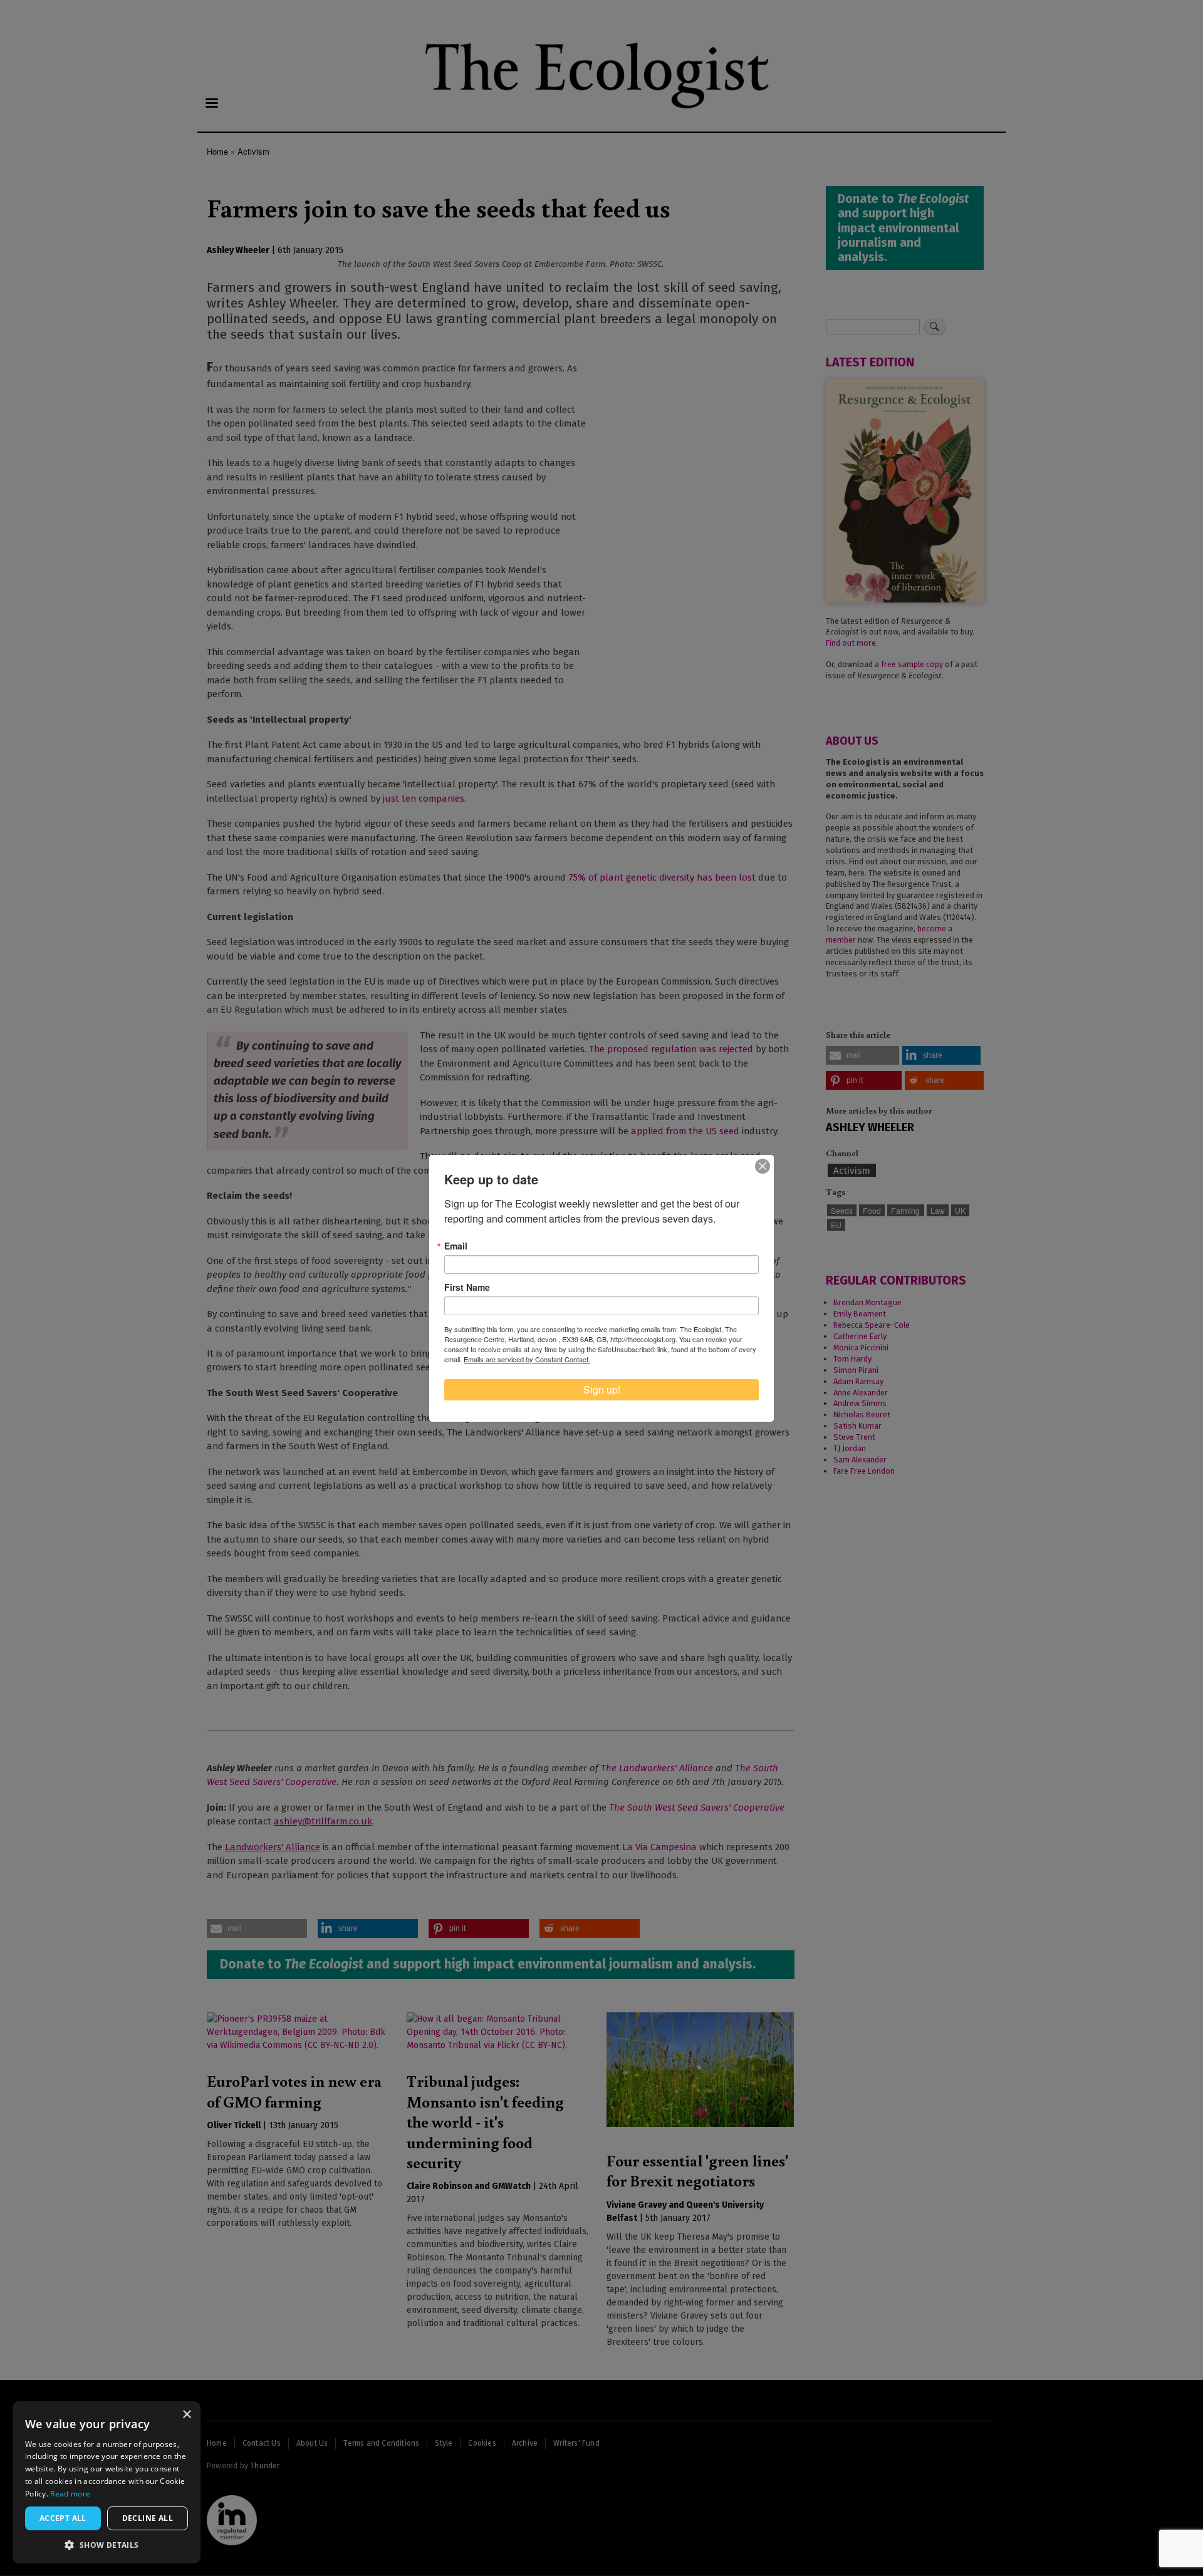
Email (456, 1246)
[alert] (107, 2482)
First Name (467, 1287)
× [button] (186, 2415)
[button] (107, 2545)
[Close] (763, 1166)
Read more (70, 2494)
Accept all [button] (63, 2518)
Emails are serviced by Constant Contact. (527, 1359)
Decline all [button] (148, 2518)
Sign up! (602, 1389)
